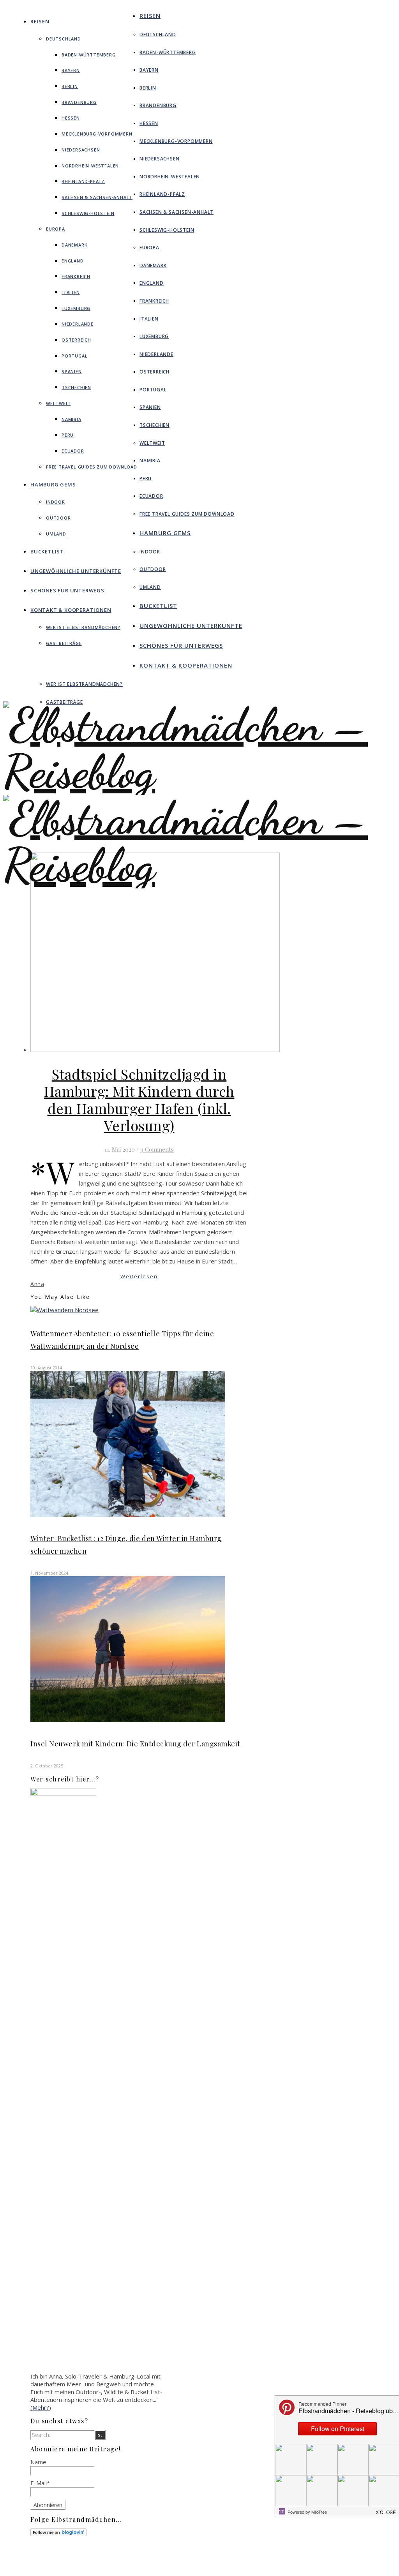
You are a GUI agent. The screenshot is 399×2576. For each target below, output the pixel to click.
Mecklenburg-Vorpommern (97, 134)
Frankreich (76, 276)
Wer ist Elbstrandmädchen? (83, 627)
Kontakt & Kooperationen (71, 610)
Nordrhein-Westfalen (90, 166)
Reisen (40, 21)
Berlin (70, 86)
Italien (71, 292)
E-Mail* (40, 2483)
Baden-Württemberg (89, 55)
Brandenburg (79, 102)
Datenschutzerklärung (252, 2567)
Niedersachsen (81, 150)
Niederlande (78, 324)
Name (38, 2462)
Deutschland (64, 39)
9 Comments (157, 1149)
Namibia (72, 419)
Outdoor (58, 518)
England (73, 261)
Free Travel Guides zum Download (92, 467)
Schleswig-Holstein (88, 213)
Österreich (76, 340)
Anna (37, 1284)
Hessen (71, 118)
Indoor (56, 502)
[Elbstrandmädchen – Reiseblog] (199, 888)
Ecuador (73, 451)
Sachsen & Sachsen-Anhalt (97, 197)
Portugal (74, 356)
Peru (68, 435)
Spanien (72, 371)
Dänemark (74, 245)
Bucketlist (47, 551)
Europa (56, 229)
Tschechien (76, 387)
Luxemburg (76, 308)
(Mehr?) (41, 2407)
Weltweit (58, 403)
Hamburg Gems (53, 485)
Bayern (71, 70)
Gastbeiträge (64, 643)
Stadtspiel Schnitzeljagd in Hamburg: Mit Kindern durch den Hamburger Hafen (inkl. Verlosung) (139, 1099)
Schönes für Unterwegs (67, 590)
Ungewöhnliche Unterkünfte (76, 571)
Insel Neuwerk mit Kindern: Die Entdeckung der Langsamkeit (135, 1744)
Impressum (239, 2560)
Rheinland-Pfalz (83, 181)
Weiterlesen (139, 1276)
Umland (56, 534)
